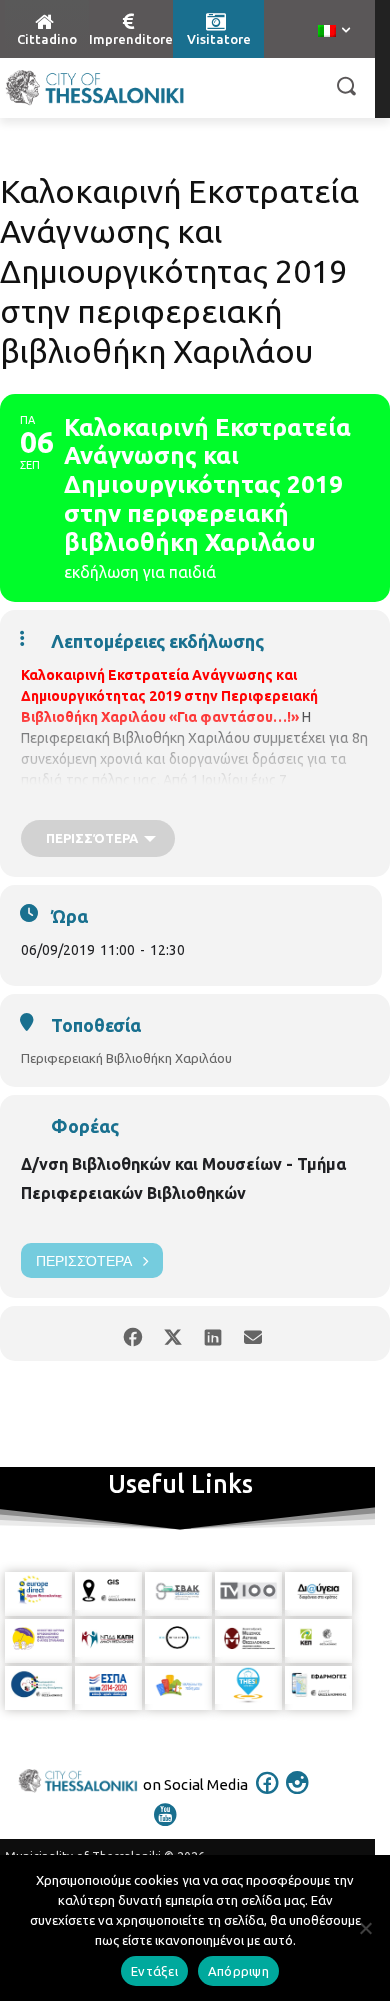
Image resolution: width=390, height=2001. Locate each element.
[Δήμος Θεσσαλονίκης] (95, 88)
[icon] (268, 1796)
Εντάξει (154, 1971)
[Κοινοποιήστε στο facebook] (132, 1333)
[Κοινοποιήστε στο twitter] (172, 1333)
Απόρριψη (238, 1971)
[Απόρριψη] (365, 1928)
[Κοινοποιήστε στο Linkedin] (212, 1333)
